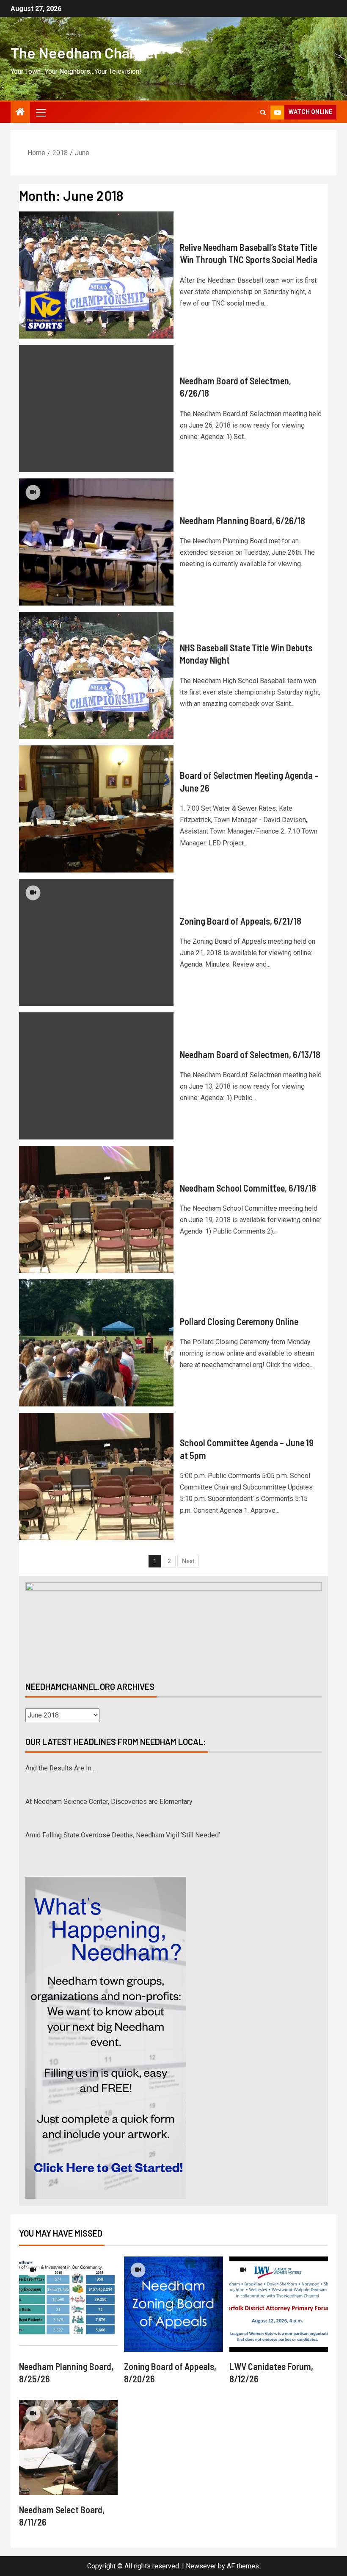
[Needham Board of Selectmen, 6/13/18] (96, 1076)
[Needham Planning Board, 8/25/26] (68, 2304)
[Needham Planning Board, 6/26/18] (96, 542)
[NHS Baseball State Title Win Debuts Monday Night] (96, 675)
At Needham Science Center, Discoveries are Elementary (109, 1802)
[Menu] (40, 112)
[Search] (263, 113)
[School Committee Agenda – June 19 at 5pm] (96, 1476)
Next (188, 1561)
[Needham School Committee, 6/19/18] (96, 1209)
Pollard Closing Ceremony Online (239, 1321)
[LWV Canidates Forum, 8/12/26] (279, 2304)
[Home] (20, 113)
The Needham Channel (84, 53)
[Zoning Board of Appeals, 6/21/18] (96, 942)
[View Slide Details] (173, 1625)
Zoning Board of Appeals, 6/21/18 (241, 921)
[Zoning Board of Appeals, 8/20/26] (173, 2304)
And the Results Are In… (61, 1768)
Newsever (201, 2566)
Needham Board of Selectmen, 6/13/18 (250, 1054)
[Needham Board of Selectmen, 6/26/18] (96, 408)
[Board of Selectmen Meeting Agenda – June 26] (96, 809)
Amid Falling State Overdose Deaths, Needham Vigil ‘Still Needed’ (123, 1835)
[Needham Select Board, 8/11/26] (68, 2447)
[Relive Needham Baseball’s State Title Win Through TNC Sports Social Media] (96, 275)
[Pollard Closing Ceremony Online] (96, 1343)
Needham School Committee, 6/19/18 (248, 1188)
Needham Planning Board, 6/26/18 (242, 520)
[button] (40, 112)
